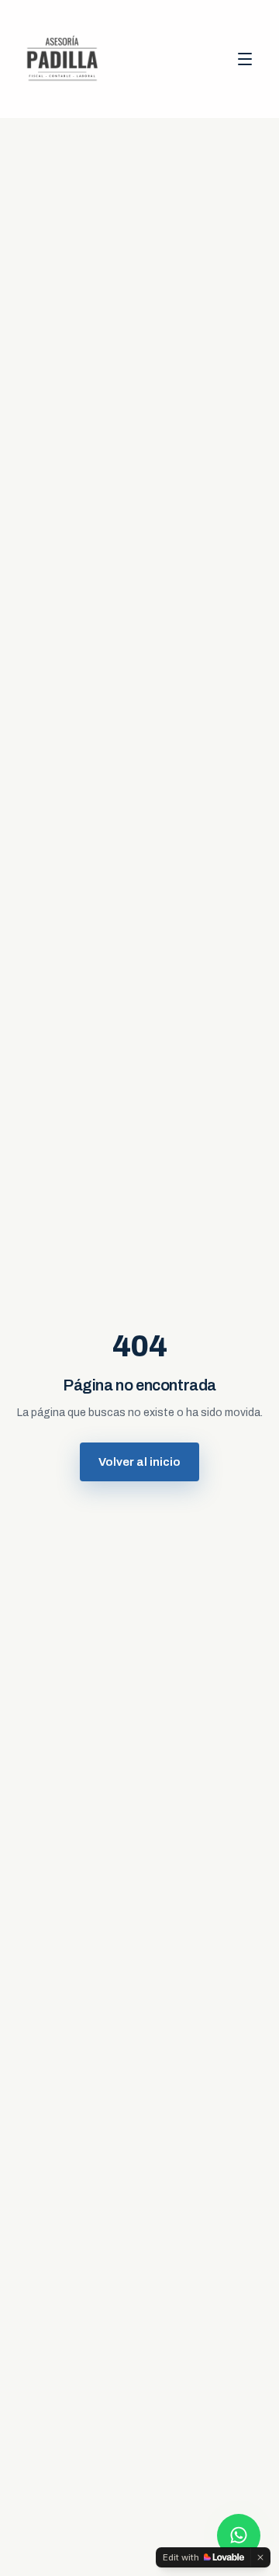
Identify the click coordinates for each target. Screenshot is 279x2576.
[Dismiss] (260, 2557)
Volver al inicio (139, 1462)
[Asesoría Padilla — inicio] (62, 59)
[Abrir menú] (245, 59)
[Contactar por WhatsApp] (239, 2536)
